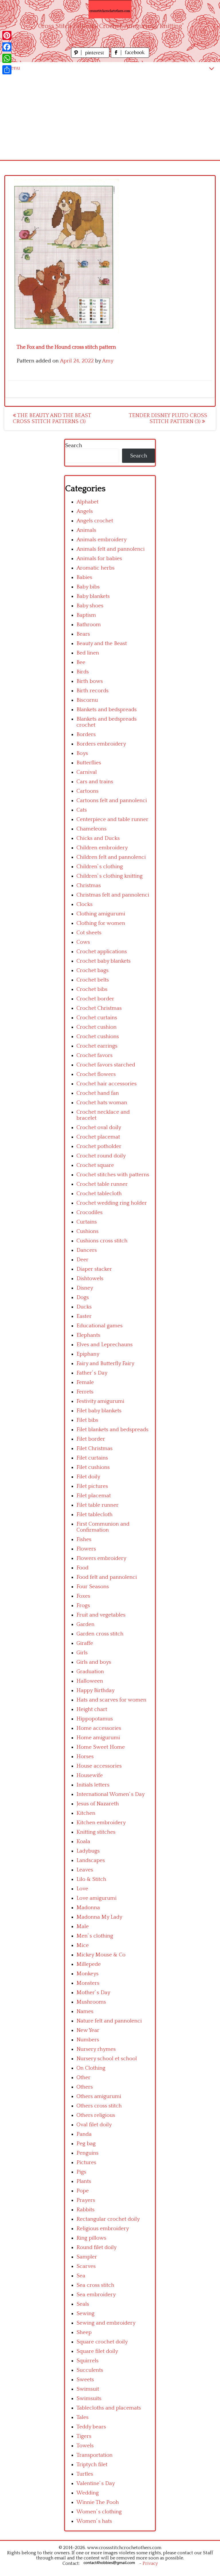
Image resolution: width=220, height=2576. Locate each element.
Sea (81, 2276)
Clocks (85, 904)
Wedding (88, 2493)
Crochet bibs (92, 989)
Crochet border (95, 999)
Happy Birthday (96, 1690)
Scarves (86, 2266)
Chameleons (92, 829)
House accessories (99, 1766)
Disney (85, 1288)
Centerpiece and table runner (112, 819)
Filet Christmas (95, 1448)
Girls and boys (94, 1662)
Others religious (96, 2115)
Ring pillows (91, 2238)
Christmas (89, 886)
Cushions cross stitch (102, 1241)
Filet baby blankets (99, 1411)
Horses (85, 1757)
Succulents (90, 2370)
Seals (83, 2304)
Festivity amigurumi (100, 1401)
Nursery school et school (107, 2059)
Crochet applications (102, 952)
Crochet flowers (96, 1074)
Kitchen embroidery (101, 1823)
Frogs (83, 1606)
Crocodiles (90, 1212)
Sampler (87, 2257)
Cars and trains (95, 782)
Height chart (92, 1709)
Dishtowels (90, 1279)
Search (74, 446)
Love (82, 1889)
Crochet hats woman (102, 1103)
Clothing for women (101, 923)
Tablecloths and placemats (109, 2408)
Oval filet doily (94, 2125)
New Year (88, 2030)
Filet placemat (94, 1496)
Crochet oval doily (99, 1128)
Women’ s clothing (99, 2512)
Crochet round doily (101, 1156)
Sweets (85, 2380)
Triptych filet (92, 2465)
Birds (83, 672)
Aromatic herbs (96, 568)
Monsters (88, 1983)
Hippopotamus (95, 1719)
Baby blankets (93, 596)
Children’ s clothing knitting (110, 876)
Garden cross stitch (100, 1634)
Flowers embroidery (101, 1558)
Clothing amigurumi (101, 914)
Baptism (86, 615)
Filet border (91, 1439)
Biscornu (87, 700)
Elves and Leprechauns (105, 1345)
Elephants (88, 1335)
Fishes (84, 1539)
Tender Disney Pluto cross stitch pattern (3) (168, 419)
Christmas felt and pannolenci (113, 895)
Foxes (83, 1596)
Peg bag (86, 2144)
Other (84, 2078)
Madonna (88, 1908)
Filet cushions (93, 1467)
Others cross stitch (99, 2106)
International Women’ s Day (111, 1794)
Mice (83, 1945)
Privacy (150, 2563)
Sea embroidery (96, 2295)
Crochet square (95, 1165)
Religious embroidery (103, 2229)
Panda (84, 2134)
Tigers (84, 2436)
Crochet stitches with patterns (113, 1175)
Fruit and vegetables (101, 1615)
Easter (84, 1316)
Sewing (86, 2314)
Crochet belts (93, 980)
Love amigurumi (97, 1898)
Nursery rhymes (96, 2049)
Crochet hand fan (98, 1093)
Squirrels (88, 2361)
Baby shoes (90, 606)
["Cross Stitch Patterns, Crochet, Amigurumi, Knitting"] (110, 9)
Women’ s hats (94, 2521)
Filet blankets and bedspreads (112, 1430)
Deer (82, 1260)
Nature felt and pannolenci (109, 2021)
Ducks (84, 1307)
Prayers (86, 2200)
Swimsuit (88, 2389)
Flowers (86, 1549)
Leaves (85, 1870)
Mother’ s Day (93, 1993)
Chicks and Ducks (98, 838)
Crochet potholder (99, 1146)
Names (85, 2011)
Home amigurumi (98, 1738)
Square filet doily (97, 2351)
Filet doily (88, 1477)
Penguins (88, 2153)
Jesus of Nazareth (98, 1804)
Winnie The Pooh (98, 2502)
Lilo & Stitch (91, 1879)
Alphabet (88, 502)
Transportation (95, 2455)
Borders (86, 734)
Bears (83, 634)
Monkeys (88, 1974)
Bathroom (89, 625)
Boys (82, 753)
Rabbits (86, 2210)
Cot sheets (89, 933)
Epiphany (88, 1354)
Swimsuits (89, 2398)
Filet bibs (87, 1420)
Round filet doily (97, 2247)
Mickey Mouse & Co (101, 1955)
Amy (108, 361)
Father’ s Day (92, 1373)
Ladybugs (88, 1851)
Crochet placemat (98, 1137)
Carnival (87, 772)
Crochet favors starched (106, 1065)
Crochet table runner (102, 1184)
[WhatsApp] (7, 58)
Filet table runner (98, 1505)
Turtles (85, 2474)
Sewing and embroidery (106, 2323)
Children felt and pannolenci (111, 857)
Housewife (90, 1775)
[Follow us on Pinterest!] (91, 56)
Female (85, 1382)
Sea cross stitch (95, 2285)
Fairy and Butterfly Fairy (105, 1364)
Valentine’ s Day (96, 2483)
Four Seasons (93, 1587)
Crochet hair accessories (107, 1084)
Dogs (83, 1297)
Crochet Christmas (99, 1008)
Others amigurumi (99, 2096)
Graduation (90, 1672)
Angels (85, 511)
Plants (84, 2181)
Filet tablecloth (95, 1515)
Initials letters (93, 1785)
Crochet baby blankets (104, 961)
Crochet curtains (97, 1018)
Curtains (87, 1222)
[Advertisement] (110, 117)
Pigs (81, 2172)
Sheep (84, 2332)
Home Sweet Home (101, 1747)
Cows (83, 942)
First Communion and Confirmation (103, 1527)
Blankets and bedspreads (107, 710)
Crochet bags (93, 970)
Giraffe (85, 1643)
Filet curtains (92, 1458)
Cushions (88, 1231)
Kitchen (86, 1813)
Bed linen (88, 653)
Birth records (93, 691)
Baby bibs (88, 587)
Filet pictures (92, 1486)
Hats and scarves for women (111, 1700)
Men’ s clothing (95, 1936)
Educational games (100, 1326)
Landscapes (91, 1860)
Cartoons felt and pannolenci (112, 801)
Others (85, 2087)
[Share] (7, 70)
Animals (86, 530)
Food (82, 1568)
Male (83, 1926)
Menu (13, 68)
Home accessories (99, 1728)
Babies (84, 577)
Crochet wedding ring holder (112, 1203)
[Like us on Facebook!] (130, 56)
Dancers (87, 1250)
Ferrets (85, 1392)
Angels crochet (95, 521)
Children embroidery (102, 848)
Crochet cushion (97, 1027)
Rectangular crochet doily (108, 2219)
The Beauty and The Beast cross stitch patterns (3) (52, 419)
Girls (82, 1653)
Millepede (89, 1964)
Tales (82, 2417)
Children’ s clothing (100, 867)
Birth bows (90, 681)
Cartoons (88, 791)
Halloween (90, 1681)
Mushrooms (91, 2002)
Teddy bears (91, 2427)
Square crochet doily (102, 2342)
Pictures (86, 2162)
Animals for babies (99, 559)
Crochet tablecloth (99, 1194)
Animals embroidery (102, 540)
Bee (81, 662)
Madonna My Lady (99, 1917)
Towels (85, 2446)
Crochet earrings (97, 1046)
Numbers (88, 2040)
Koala (83, 1842)
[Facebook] (7, 47)
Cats (82, 810)
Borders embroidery (101, 744)
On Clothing (91, 2068)
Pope (83, 2191)
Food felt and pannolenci (107, 1577)
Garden (86, 1624)
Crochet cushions (98, 1037)
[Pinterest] (7, 35)
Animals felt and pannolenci (111, 549)
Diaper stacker (94, 1269)
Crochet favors (95, 1055)
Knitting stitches (96, 1832)
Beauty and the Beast (102, 643)
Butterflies (89, 763)
